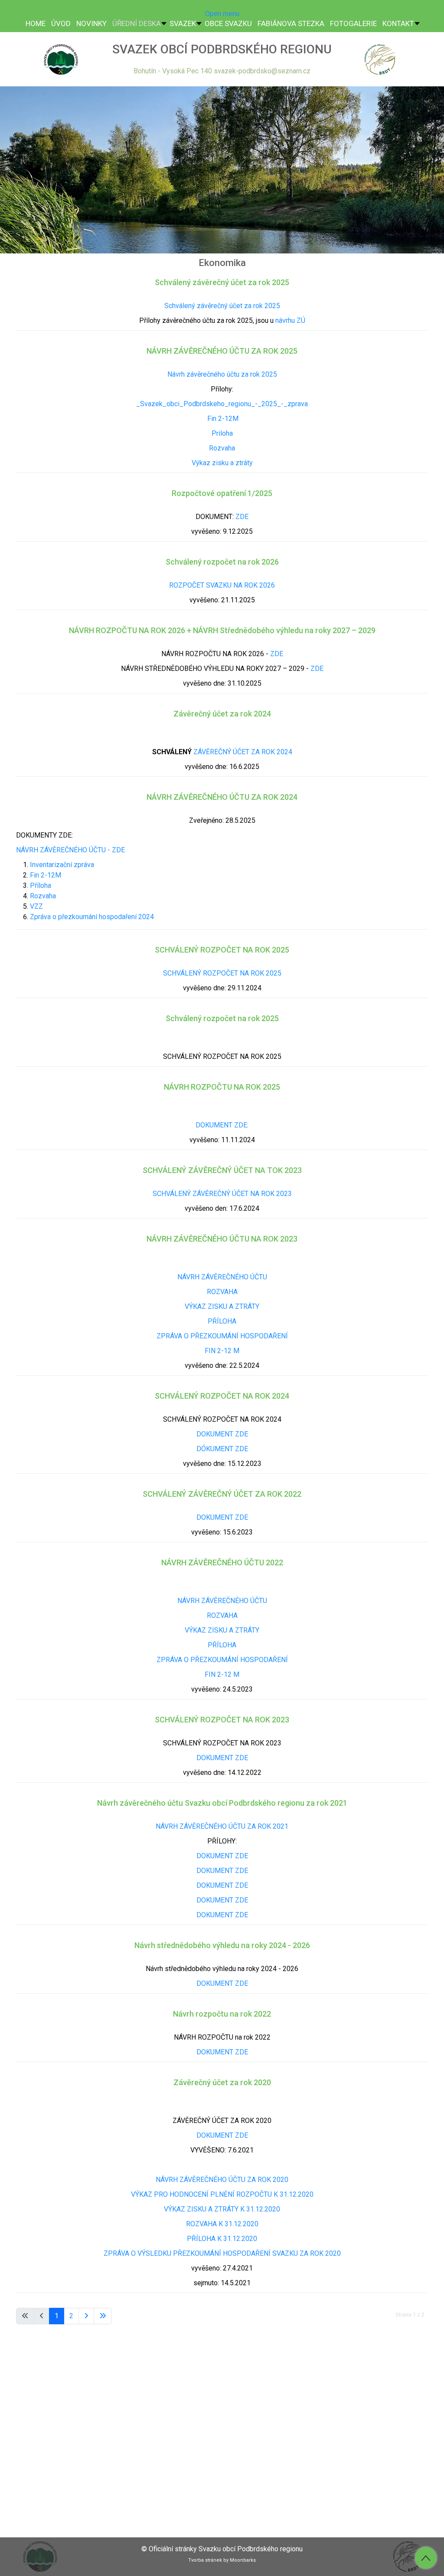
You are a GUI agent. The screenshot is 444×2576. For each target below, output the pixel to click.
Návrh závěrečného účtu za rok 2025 (222, 374)
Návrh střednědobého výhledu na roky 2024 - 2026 (222, 1945)
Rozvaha (222, 448)
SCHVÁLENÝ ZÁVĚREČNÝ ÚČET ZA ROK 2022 (222, 1494)
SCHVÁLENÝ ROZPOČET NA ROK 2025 (222, 950)
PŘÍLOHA (222, 1321)
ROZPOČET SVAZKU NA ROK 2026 (222, 585)
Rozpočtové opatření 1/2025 (222, 493)
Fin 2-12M (222, 419)
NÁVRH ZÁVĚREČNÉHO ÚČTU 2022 (222, 1562)
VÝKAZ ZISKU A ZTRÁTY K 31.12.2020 (222, 2209)
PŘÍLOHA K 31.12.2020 (222, 2239)
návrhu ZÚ (290, 320)
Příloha (41, 885)
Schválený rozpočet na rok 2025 (222, 1018)
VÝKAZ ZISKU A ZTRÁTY (222, 1306)
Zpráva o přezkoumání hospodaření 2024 (92, 917)
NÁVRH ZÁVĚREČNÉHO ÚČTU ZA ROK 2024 (222, 797)
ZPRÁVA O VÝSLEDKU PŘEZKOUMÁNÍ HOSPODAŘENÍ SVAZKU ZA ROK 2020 (222, 2253)
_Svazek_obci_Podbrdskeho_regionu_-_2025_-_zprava (222, 404)
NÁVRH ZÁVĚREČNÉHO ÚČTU (222, 1277)
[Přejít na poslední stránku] (103, 2316)
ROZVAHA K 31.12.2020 (222, 2224)
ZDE (242, 517)
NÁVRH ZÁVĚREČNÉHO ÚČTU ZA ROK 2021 (222, 1826)
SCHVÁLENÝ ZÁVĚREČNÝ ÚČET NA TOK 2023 (222, 1170)
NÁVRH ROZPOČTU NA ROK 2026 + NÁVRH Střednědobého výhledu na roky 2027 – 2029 (222, 630)
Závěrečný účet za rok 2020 (222, 2082)
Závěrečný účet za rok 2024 (222, 714)
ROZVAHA (222, 1292)
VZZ (36, 906)
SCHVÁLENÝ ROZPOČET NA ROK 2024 (222, 1396)
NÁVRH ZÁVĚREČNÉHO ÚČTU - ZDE (70, 850)
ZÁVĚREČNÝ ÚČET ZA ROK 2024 (243, 752)
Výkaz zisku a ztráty (222, 463)
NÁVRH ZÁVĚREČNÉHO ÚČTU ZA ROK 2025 (222, 351)
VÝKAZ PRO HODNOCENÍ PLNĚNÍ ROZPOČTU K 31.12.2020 (222, 2194)
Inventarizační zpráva (62, 865)
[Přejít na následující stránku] (86, 2316)
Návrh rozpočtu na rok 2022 (222, 2014)
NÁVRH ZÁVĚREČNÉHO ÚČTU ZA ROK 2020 (222, 2180)
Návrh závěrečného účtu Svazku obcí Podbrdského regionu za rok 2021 (222, 1803)
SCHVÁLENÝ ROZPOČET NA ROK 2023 (222, 1720)
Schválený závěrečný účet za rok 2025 (222, 282)
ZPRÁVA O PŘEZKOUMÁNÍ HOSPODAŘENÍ (222, 1336)
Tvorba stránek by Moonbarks (222, 2560)
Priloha (222, 433)
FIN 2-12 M (222, 1351)
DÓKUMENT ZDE (222, 1449)
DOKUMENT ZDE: (222, 1125)
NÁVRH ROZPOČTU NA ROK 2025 (222, 1087)
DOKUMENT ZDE (222, 1434)
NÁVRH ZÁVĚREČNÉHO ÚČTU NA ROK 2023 (222, 1239)
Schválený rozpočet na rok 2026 (222, 562)
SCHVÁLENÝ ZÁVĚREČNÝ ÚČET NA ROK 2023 (222, 1194)
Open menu (222, 14)
